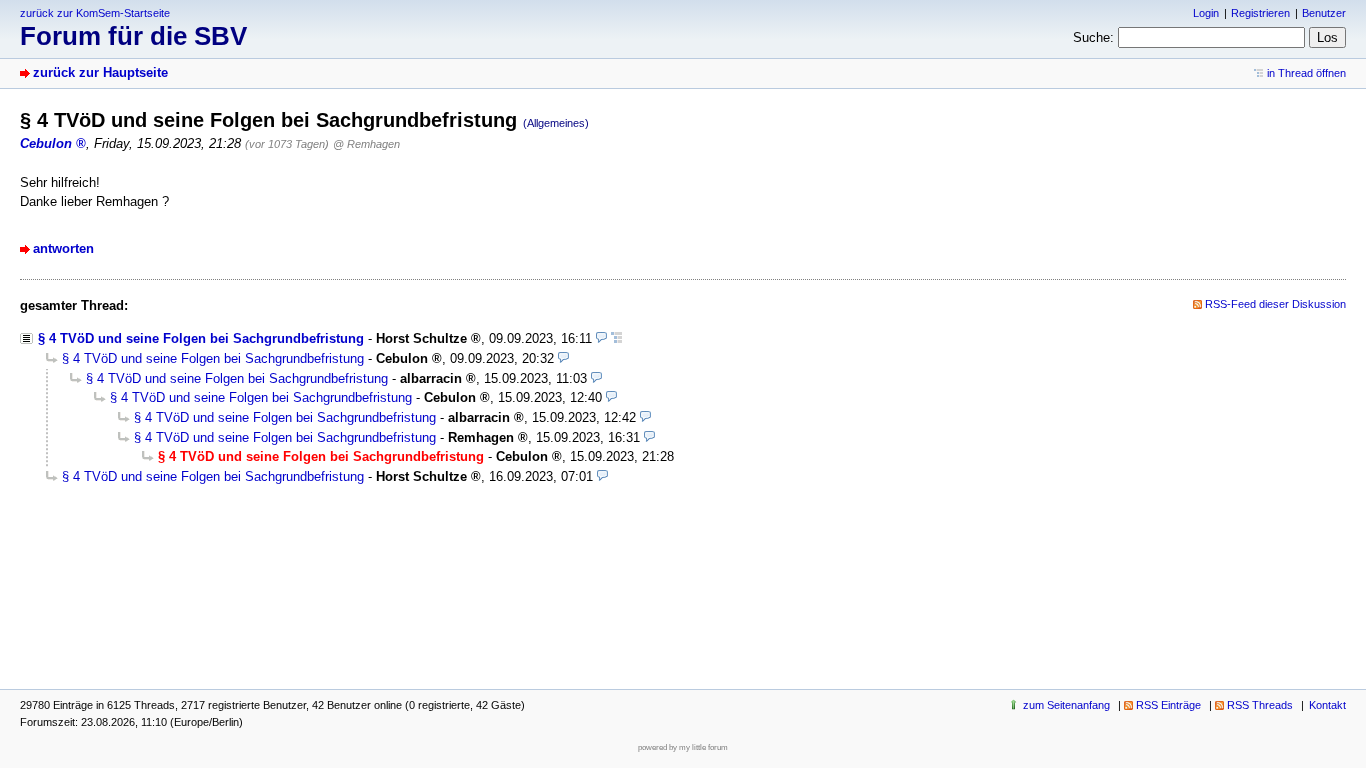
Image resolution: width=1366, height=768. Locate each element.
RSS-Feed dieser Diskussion (1275, 304)
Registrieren (1260, 13)
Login (1206, 13)
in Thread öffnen (1306, 73)
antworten (63, 248)
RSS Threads (1260, 705)
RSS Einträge (1168, 705)
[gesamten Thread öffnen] (616, 338)
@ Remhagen (366, 144)
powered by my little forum (683, 747)
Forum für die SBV (133, 36)
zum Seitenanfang (1066, 705)
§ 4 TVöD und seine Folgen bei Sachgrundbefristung (201, 338)
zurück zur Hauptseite (100, 72)
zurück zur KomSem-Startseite (95, 13)
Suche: (1093, 37)
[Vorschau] (601, 338)
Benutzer (1324, 13)
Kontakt (1327, 705)
